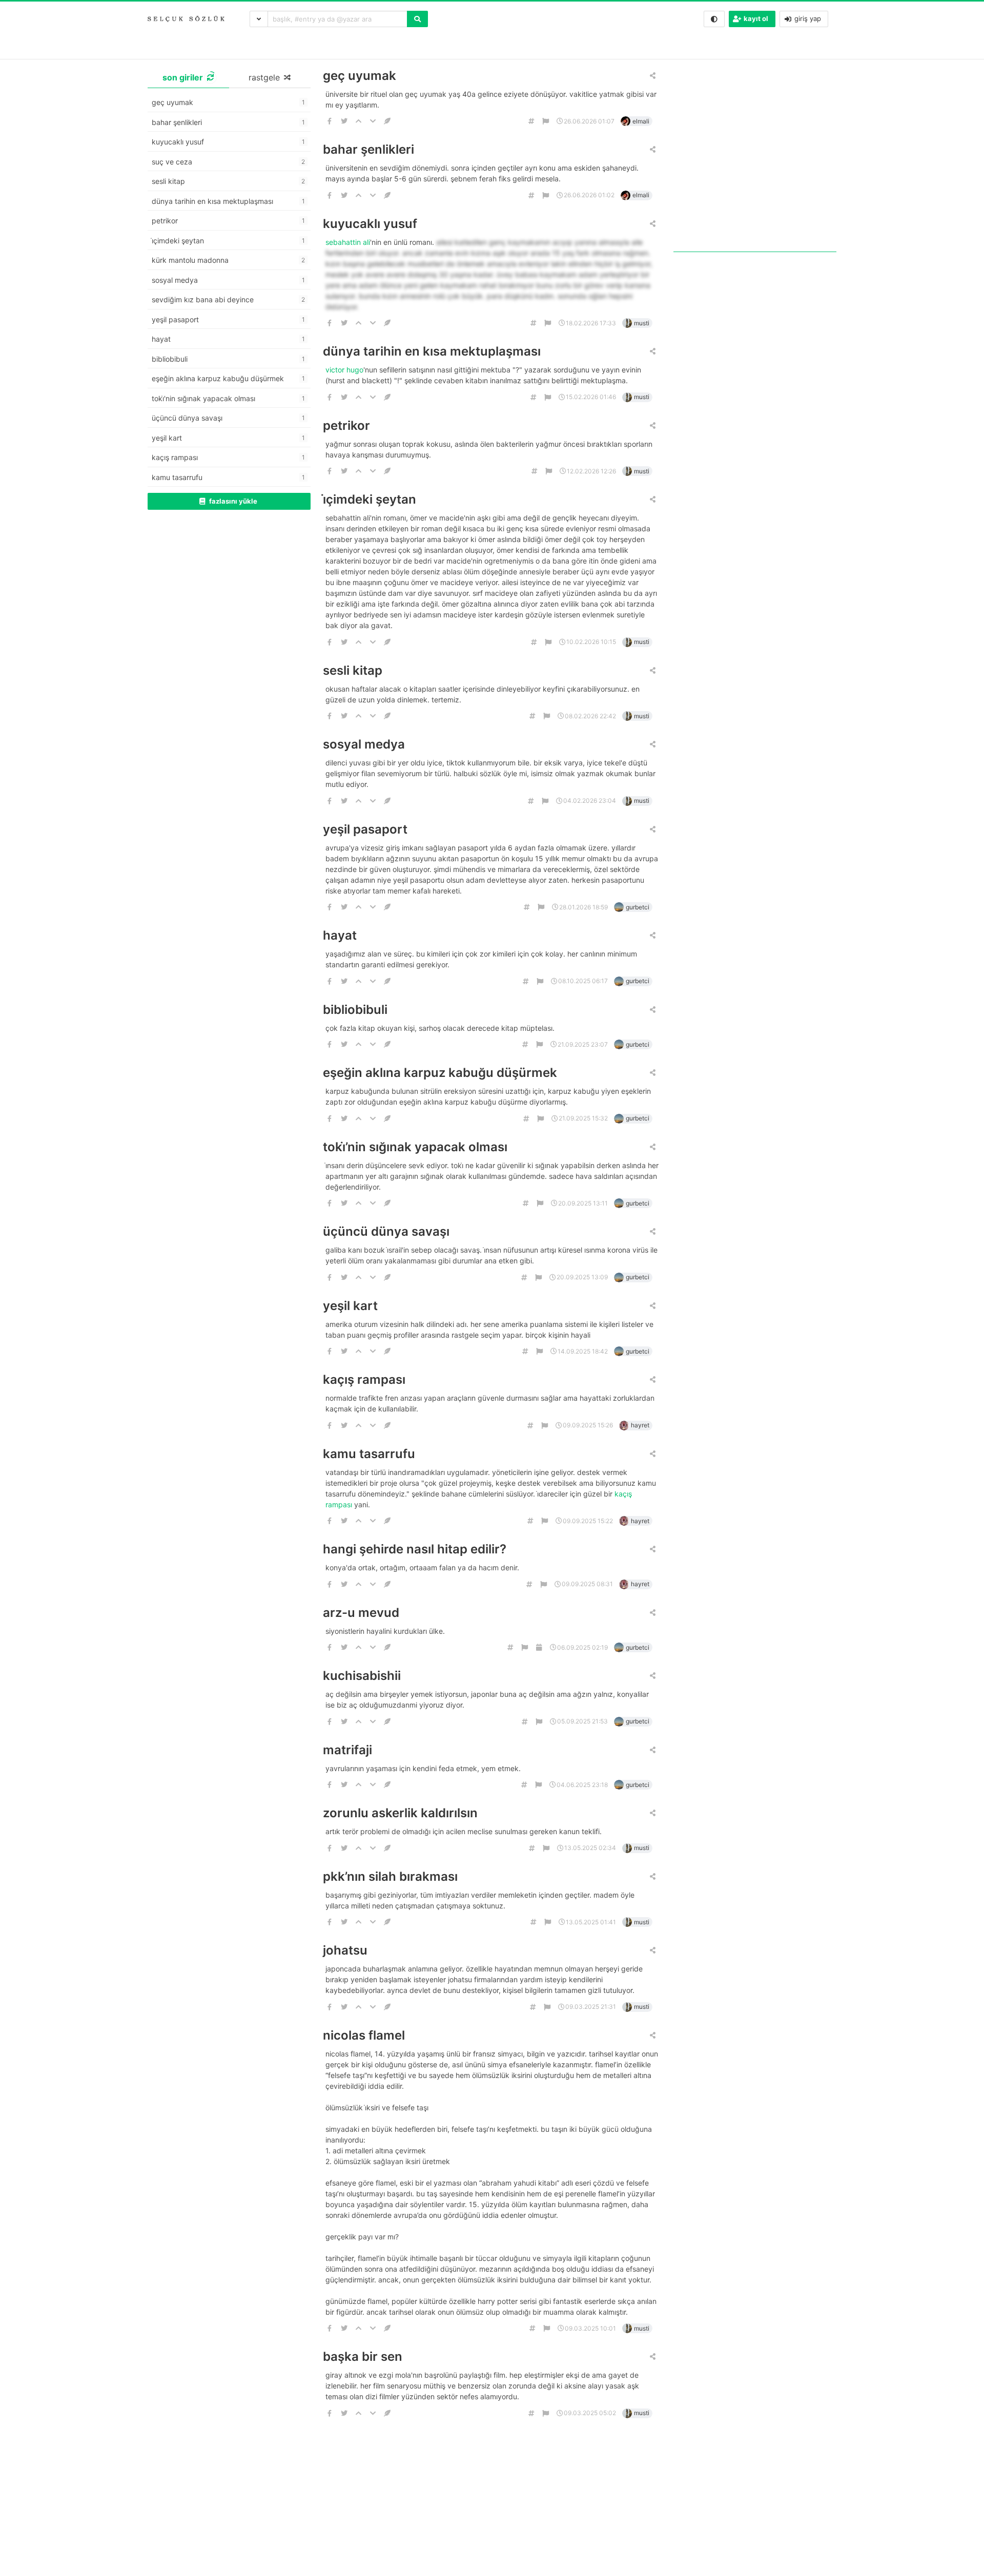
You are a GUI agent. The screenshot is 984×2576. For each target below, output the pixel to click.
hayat (340, 935)
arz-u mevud (361, 1613)
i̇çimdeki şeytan (370, 499)
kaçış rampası (364, 1379)
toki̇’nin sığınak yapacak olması (415, 1147)
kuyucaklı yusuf (370, 224)
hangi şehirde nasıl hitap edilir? (415, 1549)
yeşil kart (350, 1306)
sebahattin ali (348, 242)
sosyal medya (364, 744)
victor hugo (344, 370)
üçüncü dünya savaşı (386, 1231)
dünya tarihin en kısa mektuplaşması (432, 351)
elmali (641, 121)
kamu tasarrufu (369, 1454)
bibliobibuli (355, 1010)
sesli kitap (353, 670)
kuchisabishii (362, 1676)
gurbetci (638, 907)
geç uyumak (360, 76)
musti (642, 323)
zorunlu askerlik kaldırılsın (400, 1813)
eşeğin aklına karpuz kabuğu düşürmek (440, 1073)
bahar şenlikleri (368, 149)
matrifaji (347, 1750)
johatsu (345, 1950)
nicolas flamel (364, 2035)
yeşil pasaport (365, 829)
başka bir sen (363, 2356)
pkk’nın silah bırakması (390, 1876)
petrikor (346, 425)
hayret (640, 1425)
